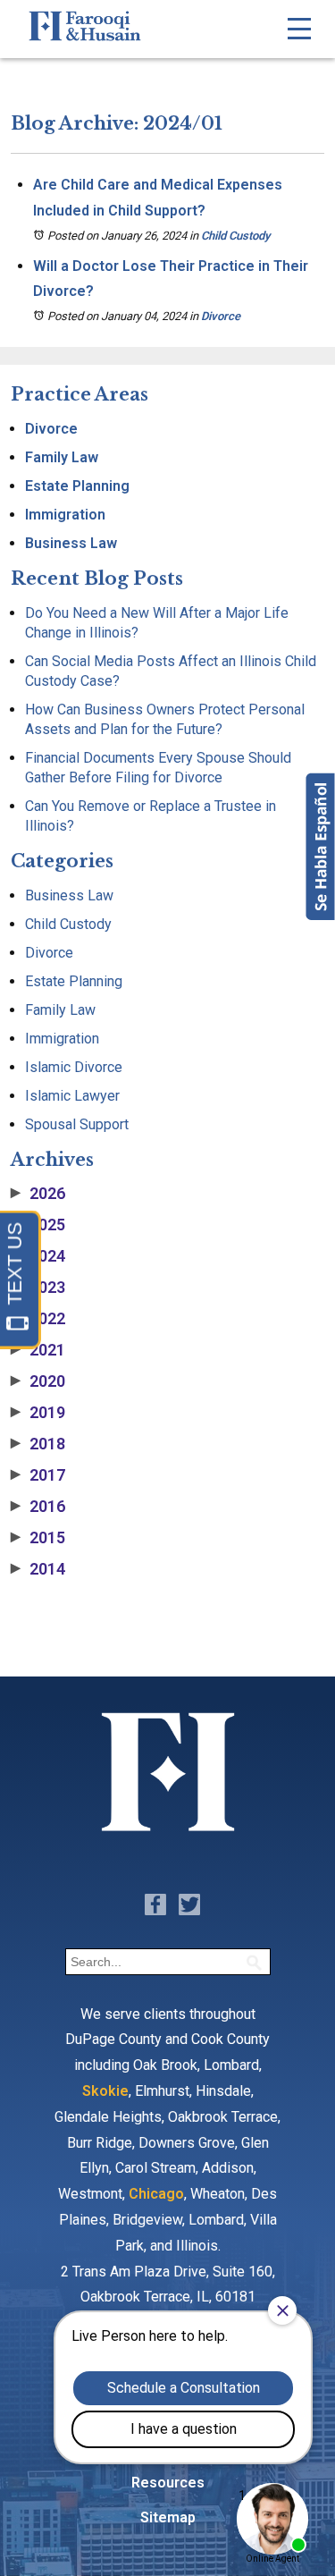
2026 (38, 1194)
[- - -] (299, 29)
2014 (38, 1569)
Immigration (65, 515)
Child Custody (235, 236)
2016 (38, 1507)
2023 (38, 1288)
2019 (38, 1413)
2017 (38, 1475)
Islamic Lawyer (72, 1096)
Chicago (156, 2194)
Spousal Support (77, 1124)
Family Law (62, 457)
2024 (38, 1256)
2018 (38, 1444)
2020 (38, 1381)
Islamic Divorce (74, 1067)
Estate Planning (77, 486)
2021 (38, 1350)
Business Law (71, 543)
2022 (38, 1319)
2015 (38, 1538)
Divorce (221, 316)
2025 (38, 1225)
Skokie (105, 2091)
